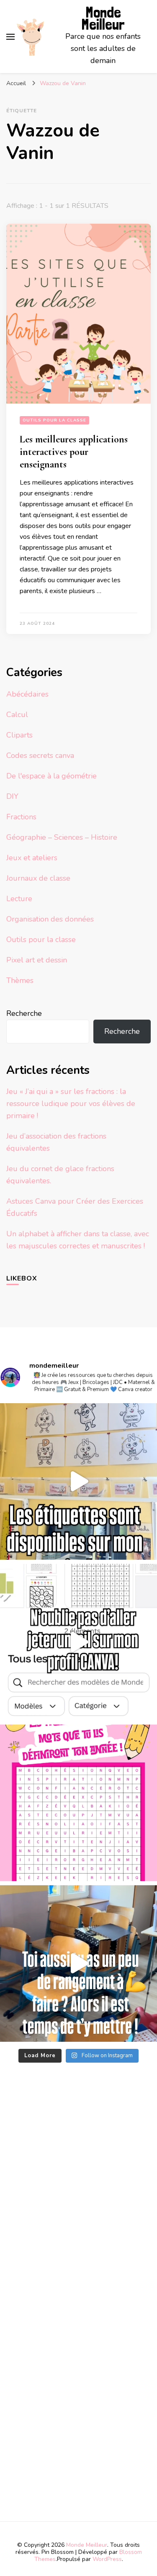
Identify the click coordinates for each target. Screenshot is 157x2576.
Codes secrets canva (40, 755)
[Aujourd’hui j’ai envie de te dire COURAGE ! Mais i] (78, 1964)
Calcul (17, 715)
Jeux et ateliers (32, 858)
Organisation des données (50, 919)
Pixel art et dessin (37, 960)
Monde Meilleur (103, 18)
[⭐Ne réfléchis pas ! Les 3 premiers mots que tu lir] (78, 1803)
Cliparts (19, 735)
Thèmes (20, 980)
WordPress (107, 2559)
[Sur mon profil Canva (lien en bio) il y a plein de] (78, 1642)
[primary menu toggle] (10, 37)
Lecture (19, 899)
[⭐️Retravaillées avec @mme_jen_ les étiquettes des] (78, 1481)
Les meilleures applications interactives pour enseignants (74, 452)
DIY (12, 796)
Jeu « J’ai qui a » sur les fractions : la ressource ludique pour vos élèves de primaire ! (71, 1104)
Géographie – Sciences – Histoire (62, 837)
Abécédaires (27, 694)
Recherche (24, 1013)
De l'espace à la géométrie (51, 776)
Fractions (21, 817)
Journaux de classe (38, 878)
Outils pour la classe (54, 420)
